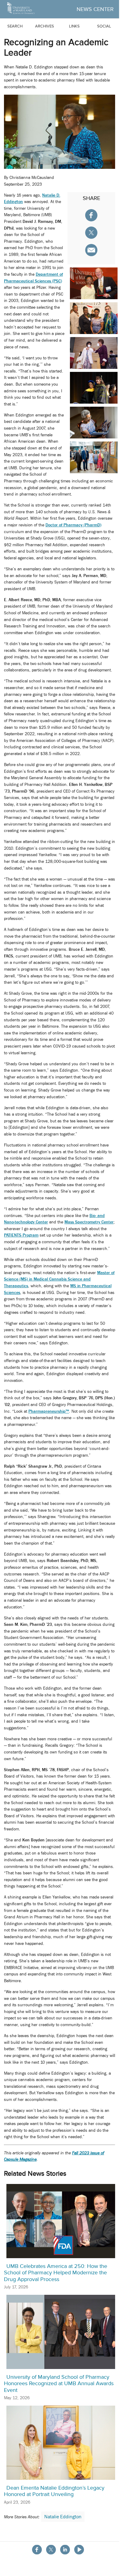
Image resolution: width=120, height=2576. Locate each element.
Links (74, 26)
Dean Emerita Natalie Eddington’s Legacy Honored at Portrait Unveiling (54, 2491)
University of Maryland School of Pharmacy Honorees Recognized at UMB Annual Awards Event (59, 2383)
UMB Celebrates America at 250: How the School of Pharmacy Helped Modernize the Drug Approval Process (56, 2273)
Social (104, 26)
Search (15, 26)
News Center (95, 9)
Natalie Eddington (63, 2517)
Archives (45, 26)
